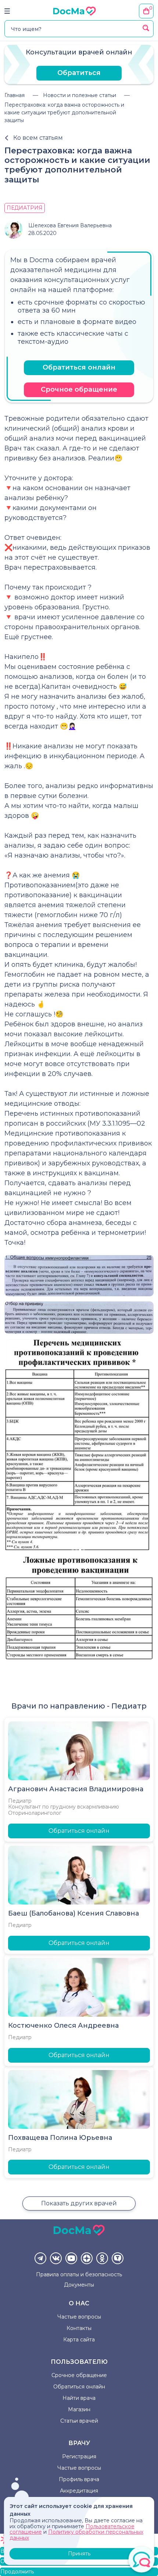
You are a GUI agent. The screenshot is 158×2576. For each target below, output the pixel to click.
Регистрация (79, 2456)
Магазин (79, 2409)
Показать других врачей (79, 2203)
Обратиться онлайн (79, 367)
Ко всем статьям (38, 138)
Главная (15, 95)
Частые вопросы (79, 2317)
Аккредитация (79, 2491)
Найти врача (79, 2398)
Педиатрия (25, 208)
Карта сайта (79, 2340)
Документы (79, 2285)
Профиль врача (79, 2479)
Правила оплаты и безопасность (79, 2274)
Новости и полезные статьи (80, 95)
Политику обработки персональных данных (76, 2535)
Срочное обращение (79, 389)
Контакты (79, 2328)
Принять (79, 2554)
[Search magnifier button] (146, 28)
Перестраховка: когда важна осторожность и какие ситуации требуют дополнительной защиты (64, 113)
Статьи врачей (79, 2421)
